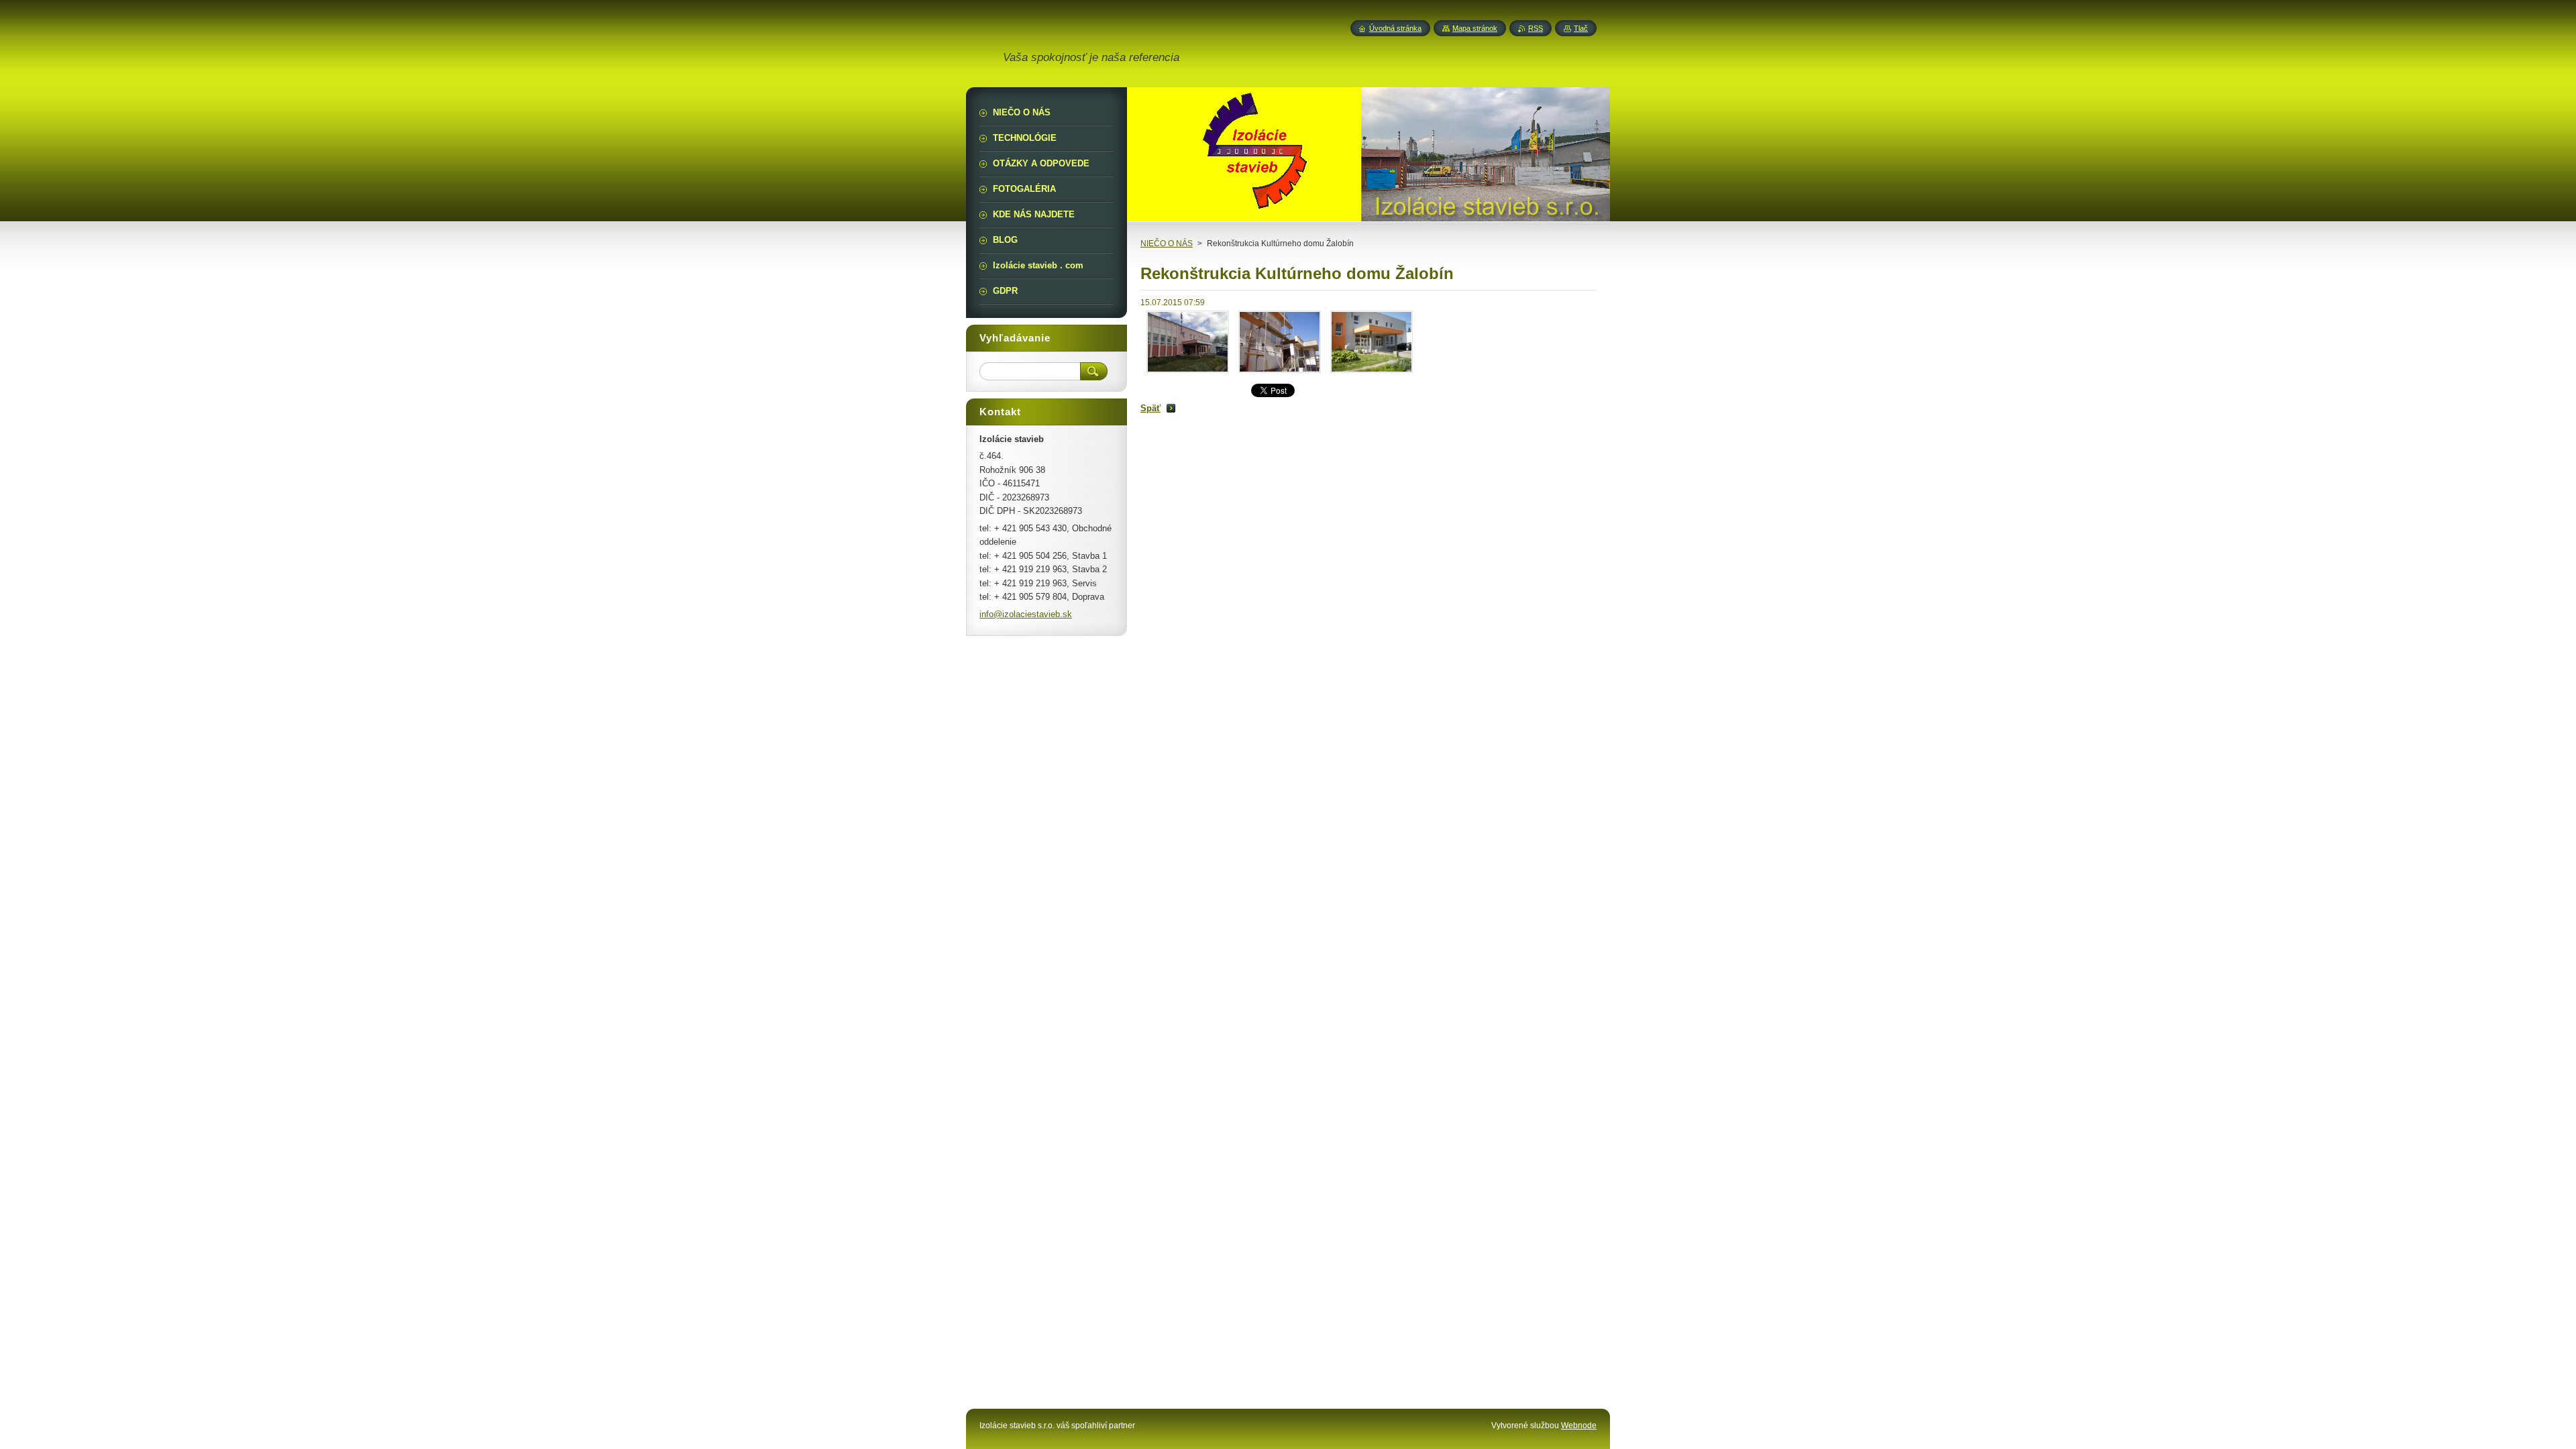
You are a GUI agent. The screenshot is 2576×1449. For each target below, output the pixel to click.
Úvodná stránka (1395, 28)
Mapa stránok (1475, 28)
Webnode (1579, 1426)
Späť (1150, 408)
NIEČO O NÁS (1167, 244)
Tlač (1581, 28)
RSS (1536, 28)
